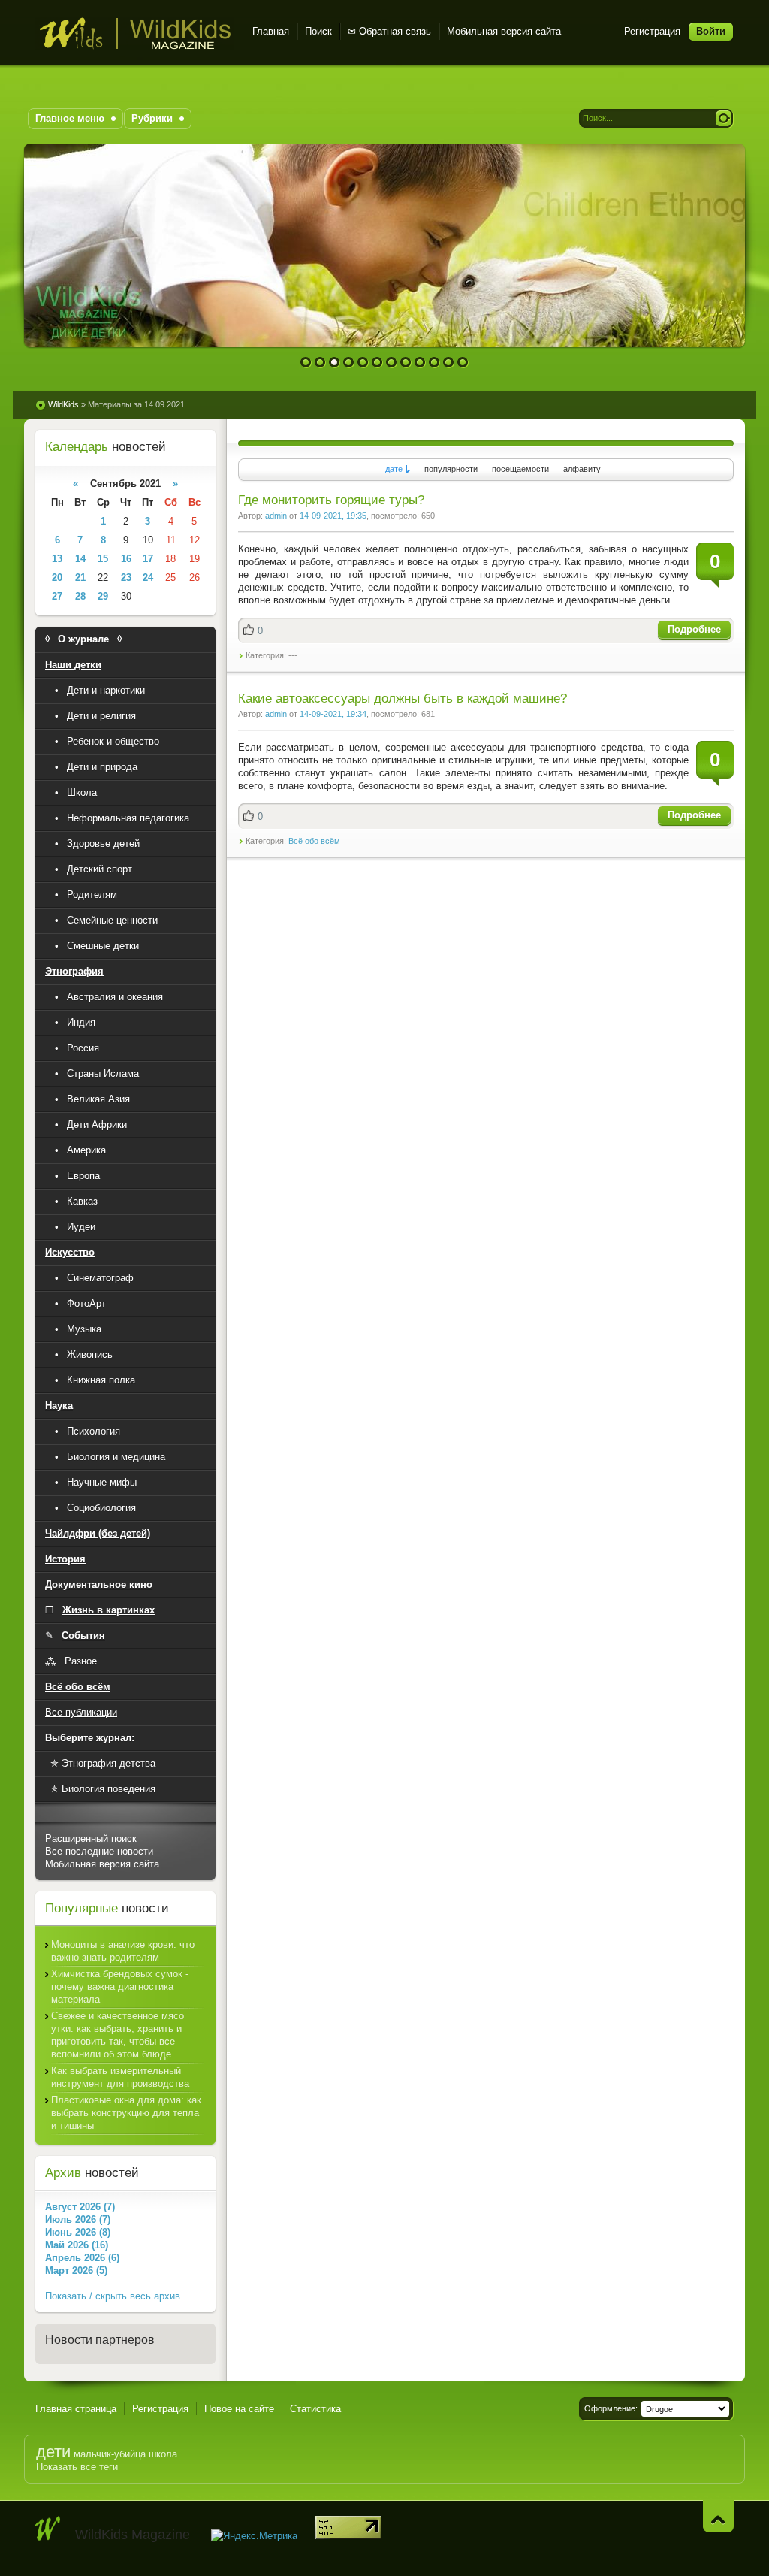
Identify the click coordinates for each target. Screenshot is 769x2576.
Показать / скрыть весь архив (113, 2296)
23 (126, 577)
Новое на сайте (239, 2409)
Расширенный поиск (91, 1838)
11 (449, 363)
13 (57, 559)
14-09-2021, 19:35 (333, 516)
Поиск (318, 31)
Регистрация (652, 31)
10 (434, 363)
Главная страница (76, 2409)
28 (80, 596)
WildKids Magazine (135, 33)
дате (394, 469)
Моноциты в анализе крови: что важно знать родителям (123, 1951)
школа (163, 2454)
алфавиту (582, 469)
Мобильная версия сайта (504, 31)
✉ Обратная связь (389, 31)
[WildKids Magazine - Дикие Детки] (48, 2529)
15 (103, 559)
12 (463, 363)
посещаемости (520, 469)
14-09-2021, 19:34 (333, 714)
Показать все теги (77, 2467)
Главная (271, 31)
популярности (451, 469)
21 (80, 577)
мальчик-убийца (110, 2454)
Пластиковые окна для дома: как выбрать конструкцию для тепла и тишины (126, 2113)
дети (53, 2452)
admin (276, 516)
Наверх (718, 2516)
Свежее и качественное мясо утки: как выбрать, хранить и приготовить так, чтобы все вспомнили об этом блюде (118, 2035)
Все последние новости (99, 1851)
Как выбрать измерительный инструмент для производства (120, 2077)
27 (57, 596)
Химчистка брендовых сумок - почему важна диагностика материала (120, 1986)
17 (148, 559)
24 (148, 577)
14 (80, 559)
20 (57, 577)
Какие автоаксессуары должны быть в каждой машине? (403, 698)
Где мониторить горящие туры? (331, 500)
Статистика (315, 2409)
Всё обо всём (314, 841)
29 (103, 596)
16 (126, 559)
